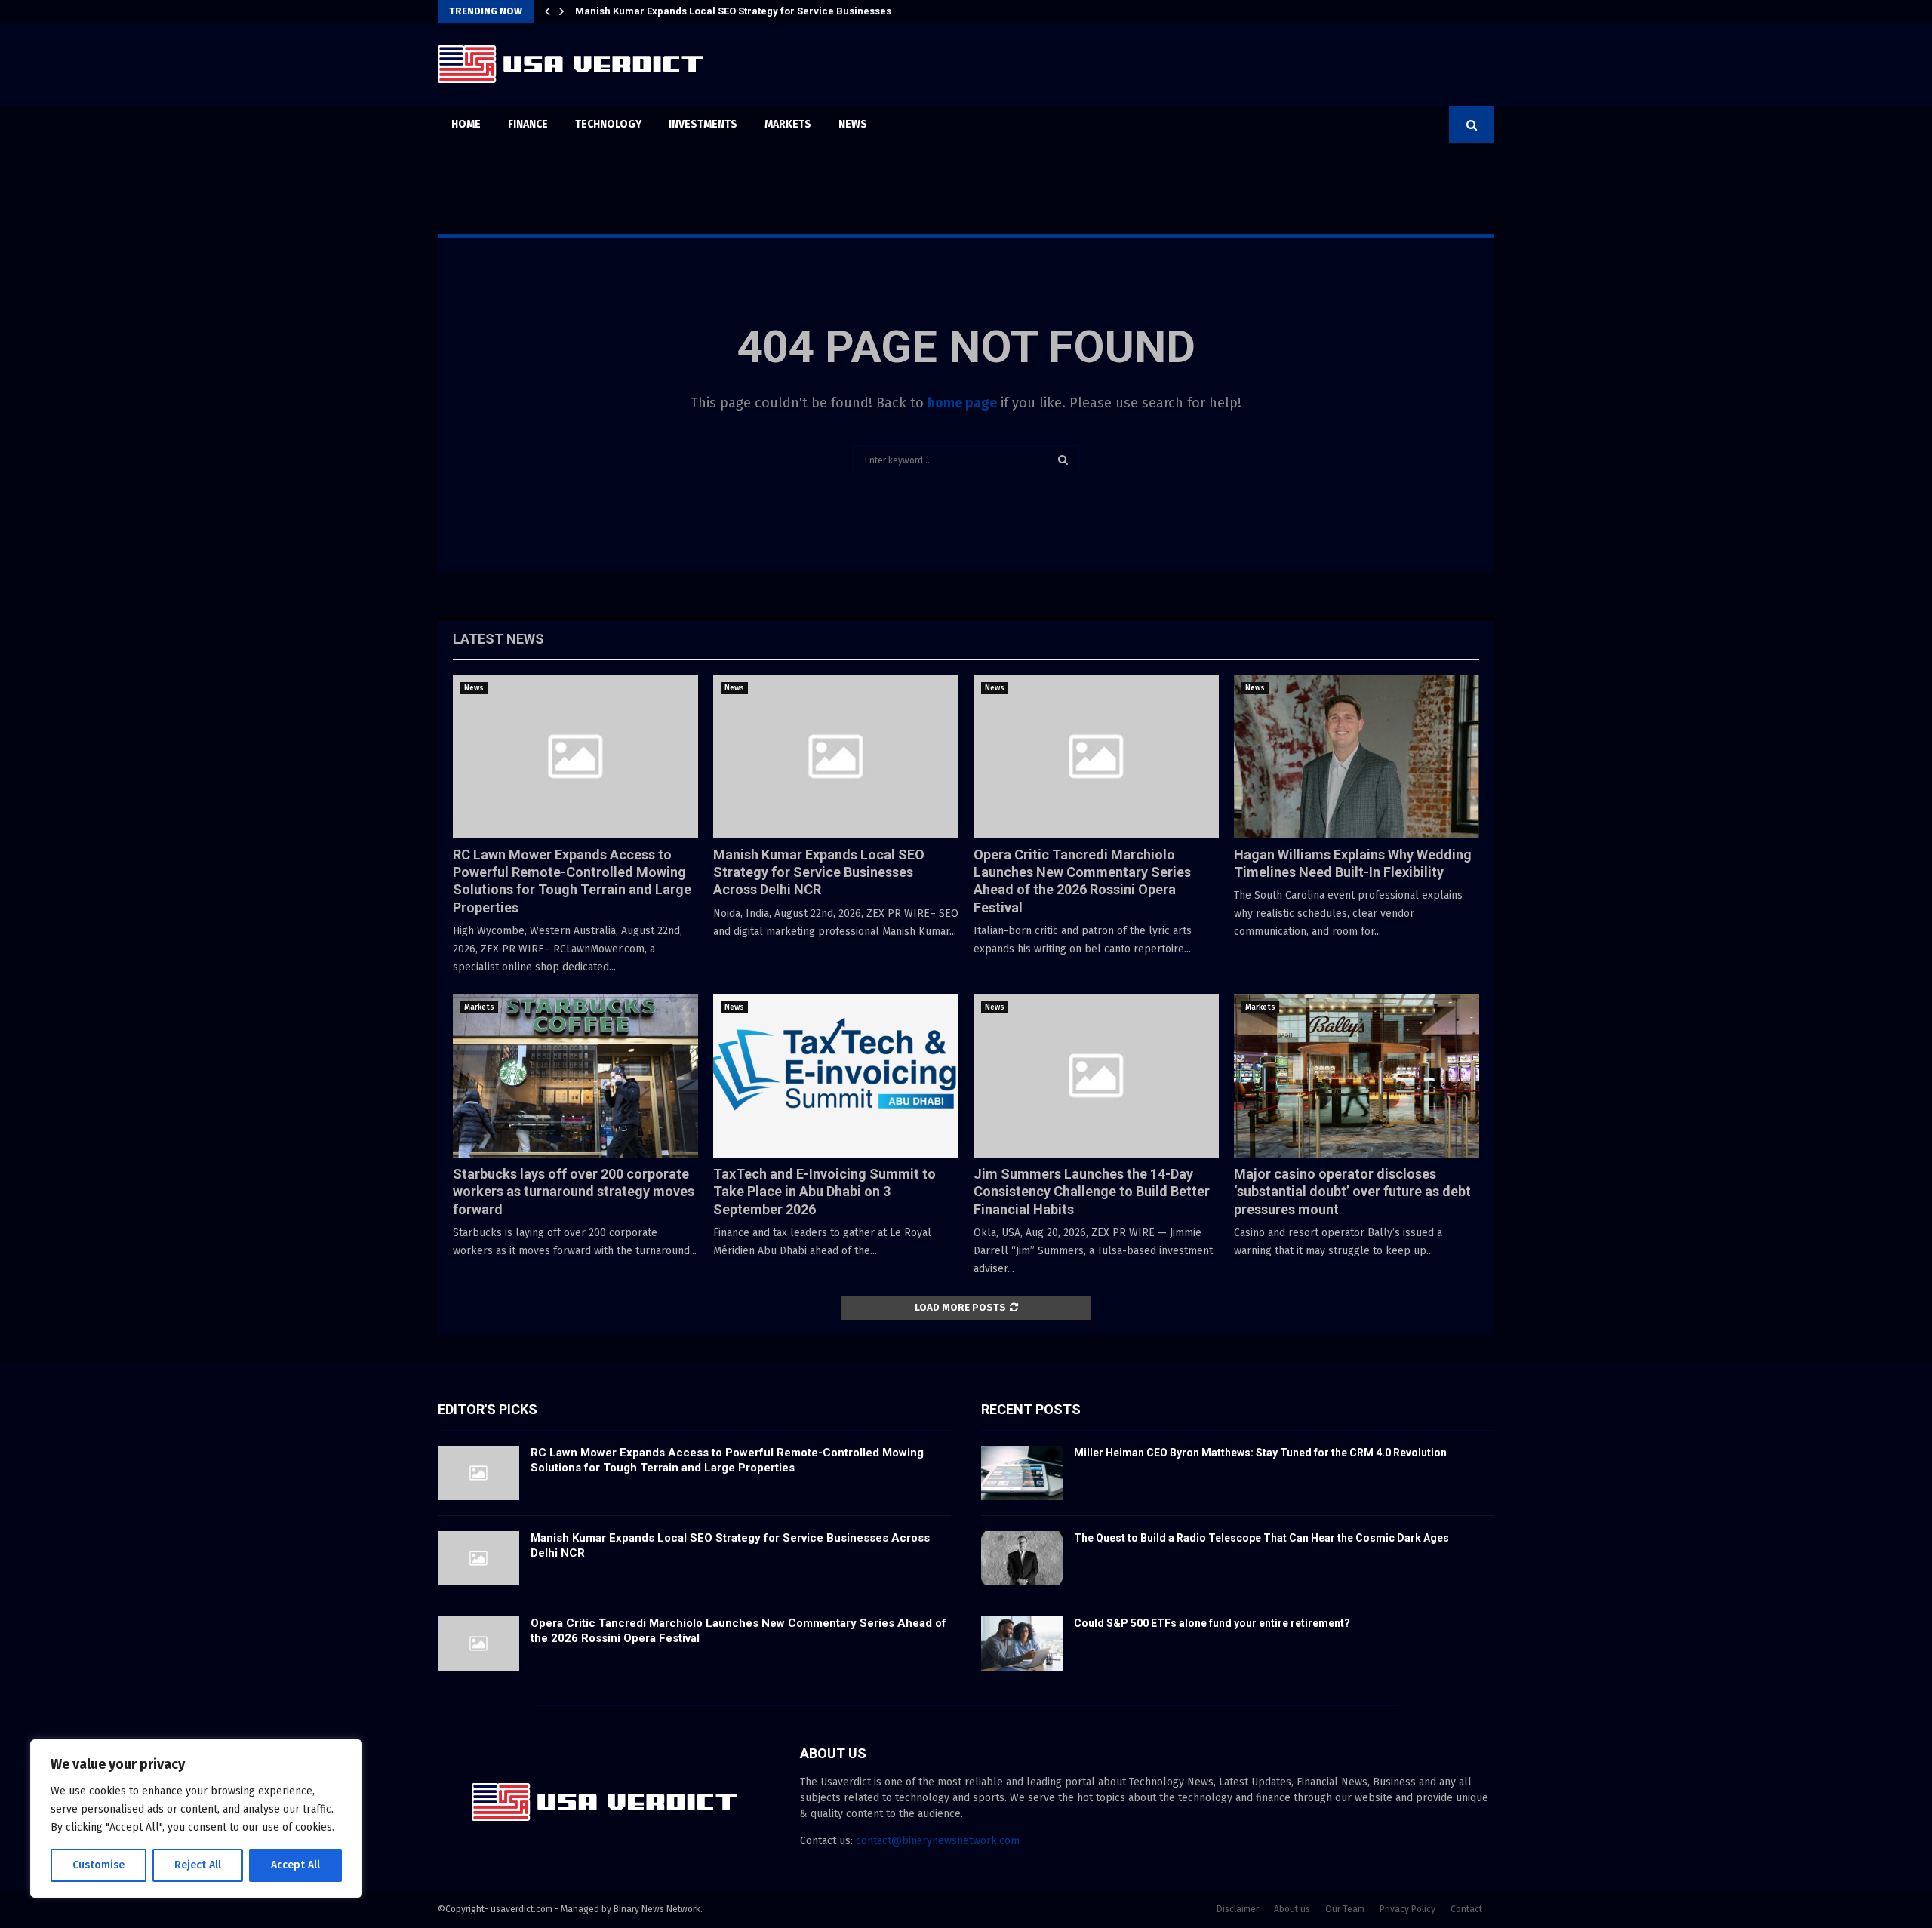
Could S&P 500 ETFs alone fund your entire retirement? (1212, 1623)
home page (962, 403)
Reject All (198, 1865)
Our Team (1345, 1909)
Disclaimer (1238, 1909)
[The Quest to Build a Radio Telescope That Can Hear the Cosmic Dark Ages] (1022, 1558)
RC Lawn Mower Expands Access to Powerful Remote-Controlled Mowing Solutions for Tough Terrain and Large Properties (727, 1460)
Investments (703, 124)
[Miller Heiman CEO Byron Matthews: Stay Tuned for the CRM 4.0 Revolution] (1022, 1473)
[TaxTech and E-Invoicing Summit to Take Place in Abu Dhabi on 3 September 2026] (836, 1076)
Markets (788, 124)
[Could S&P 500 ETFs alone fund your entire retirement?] (1022, 1644)
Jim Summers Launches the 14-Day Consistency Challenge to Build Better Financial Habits (1092, 1192)
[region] (196, 1819)
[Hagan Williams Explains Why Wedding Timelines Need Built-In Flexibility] (1357, 756)
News (853, 124)
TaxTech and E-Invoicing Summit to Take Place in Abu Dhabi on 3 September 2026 (824, 1192)
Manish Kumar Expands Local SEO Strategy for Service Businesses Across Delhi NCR (819, 872)
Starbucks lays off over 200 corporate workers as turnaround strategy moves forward (574, 1192)
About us (1292, 1909)
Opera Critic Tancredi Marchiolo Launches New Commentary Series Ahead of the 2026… (784, 11)
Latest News (498, 639)
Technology (608, 124)
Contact (1466, 1909)
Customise (98, 1865)
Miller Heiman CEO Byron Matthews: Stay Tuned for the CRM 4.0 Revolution (1260, 1453)
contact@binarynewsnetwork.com (938, 1841)
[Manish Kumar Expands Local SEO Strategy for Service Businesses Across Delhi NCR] (836, 756)
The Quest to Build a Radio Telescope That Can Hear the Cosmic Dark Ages (1261, 1538)
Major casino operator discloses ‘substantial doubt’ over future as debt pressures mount (1352, 1192)
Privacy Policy (1407, 1909)
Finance (528, 124)
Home (466, 124)
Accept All (295, 1865)
